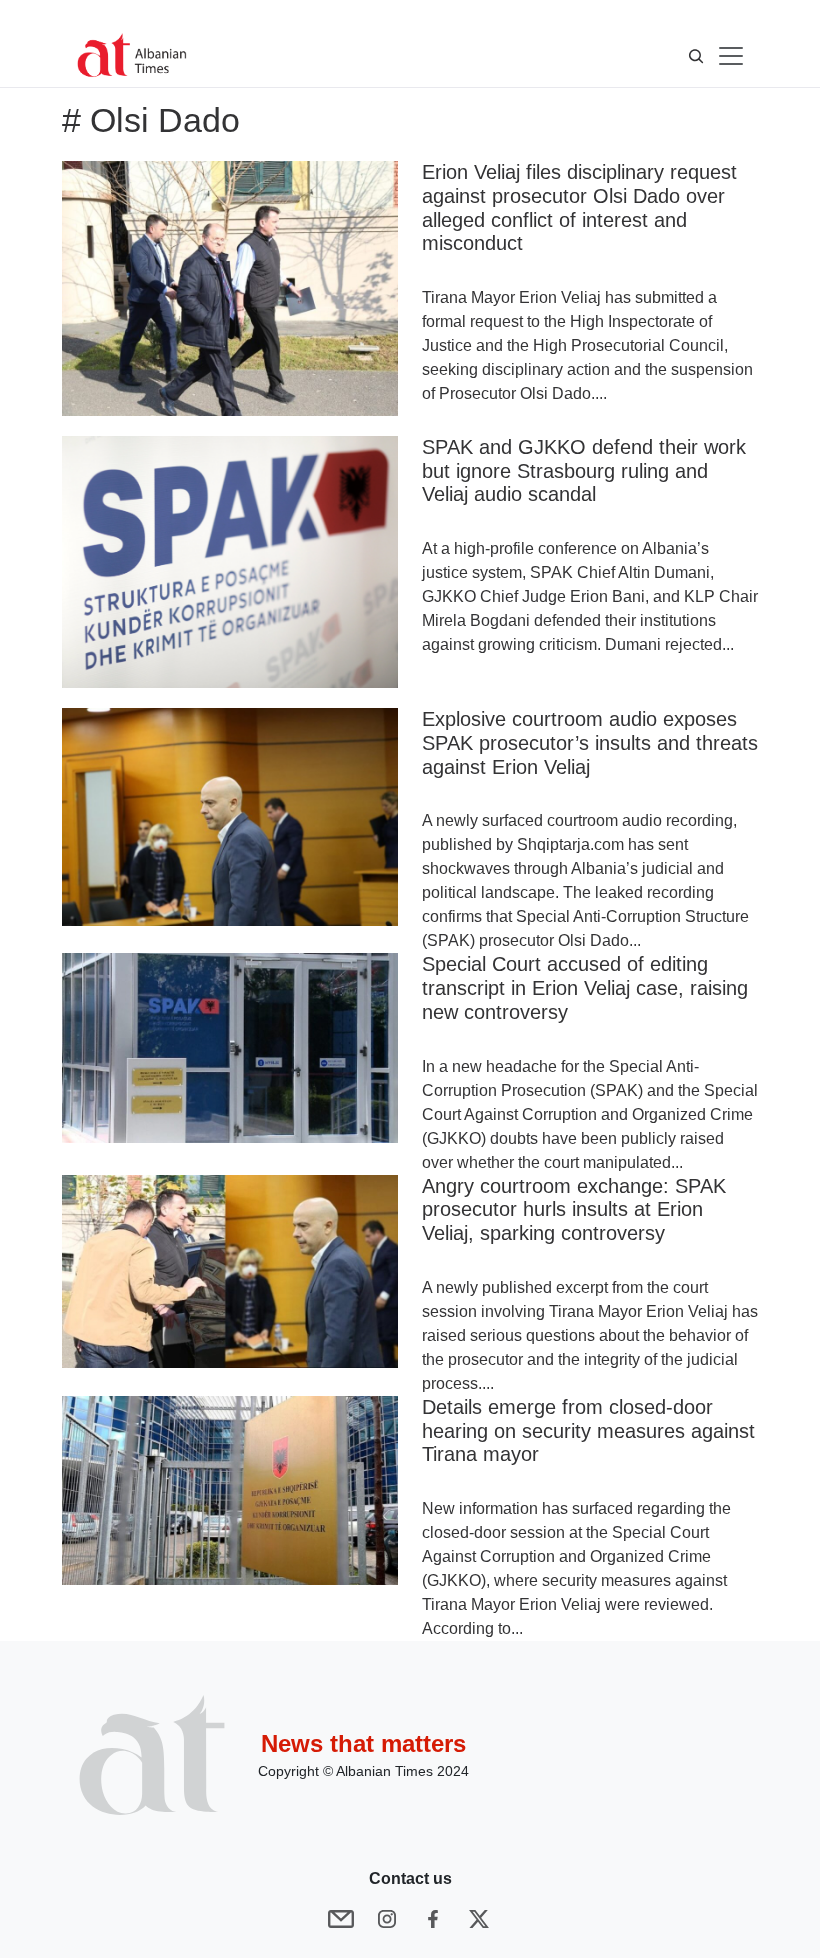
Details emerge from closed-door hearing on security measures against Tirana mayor (588, 1431)
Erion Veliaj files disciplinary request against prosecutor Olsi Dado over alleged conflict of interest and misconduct (579, 207)
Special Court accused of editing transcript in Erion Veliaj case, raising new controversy (585, 988)
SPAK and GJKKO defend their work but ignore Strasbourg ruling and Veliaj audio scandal (584, 471)
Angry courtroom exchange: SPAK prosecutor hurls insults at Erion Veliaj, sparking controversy (574, 1210)
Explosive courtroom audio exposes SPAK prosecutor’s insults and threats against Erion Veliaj (590, 743)
